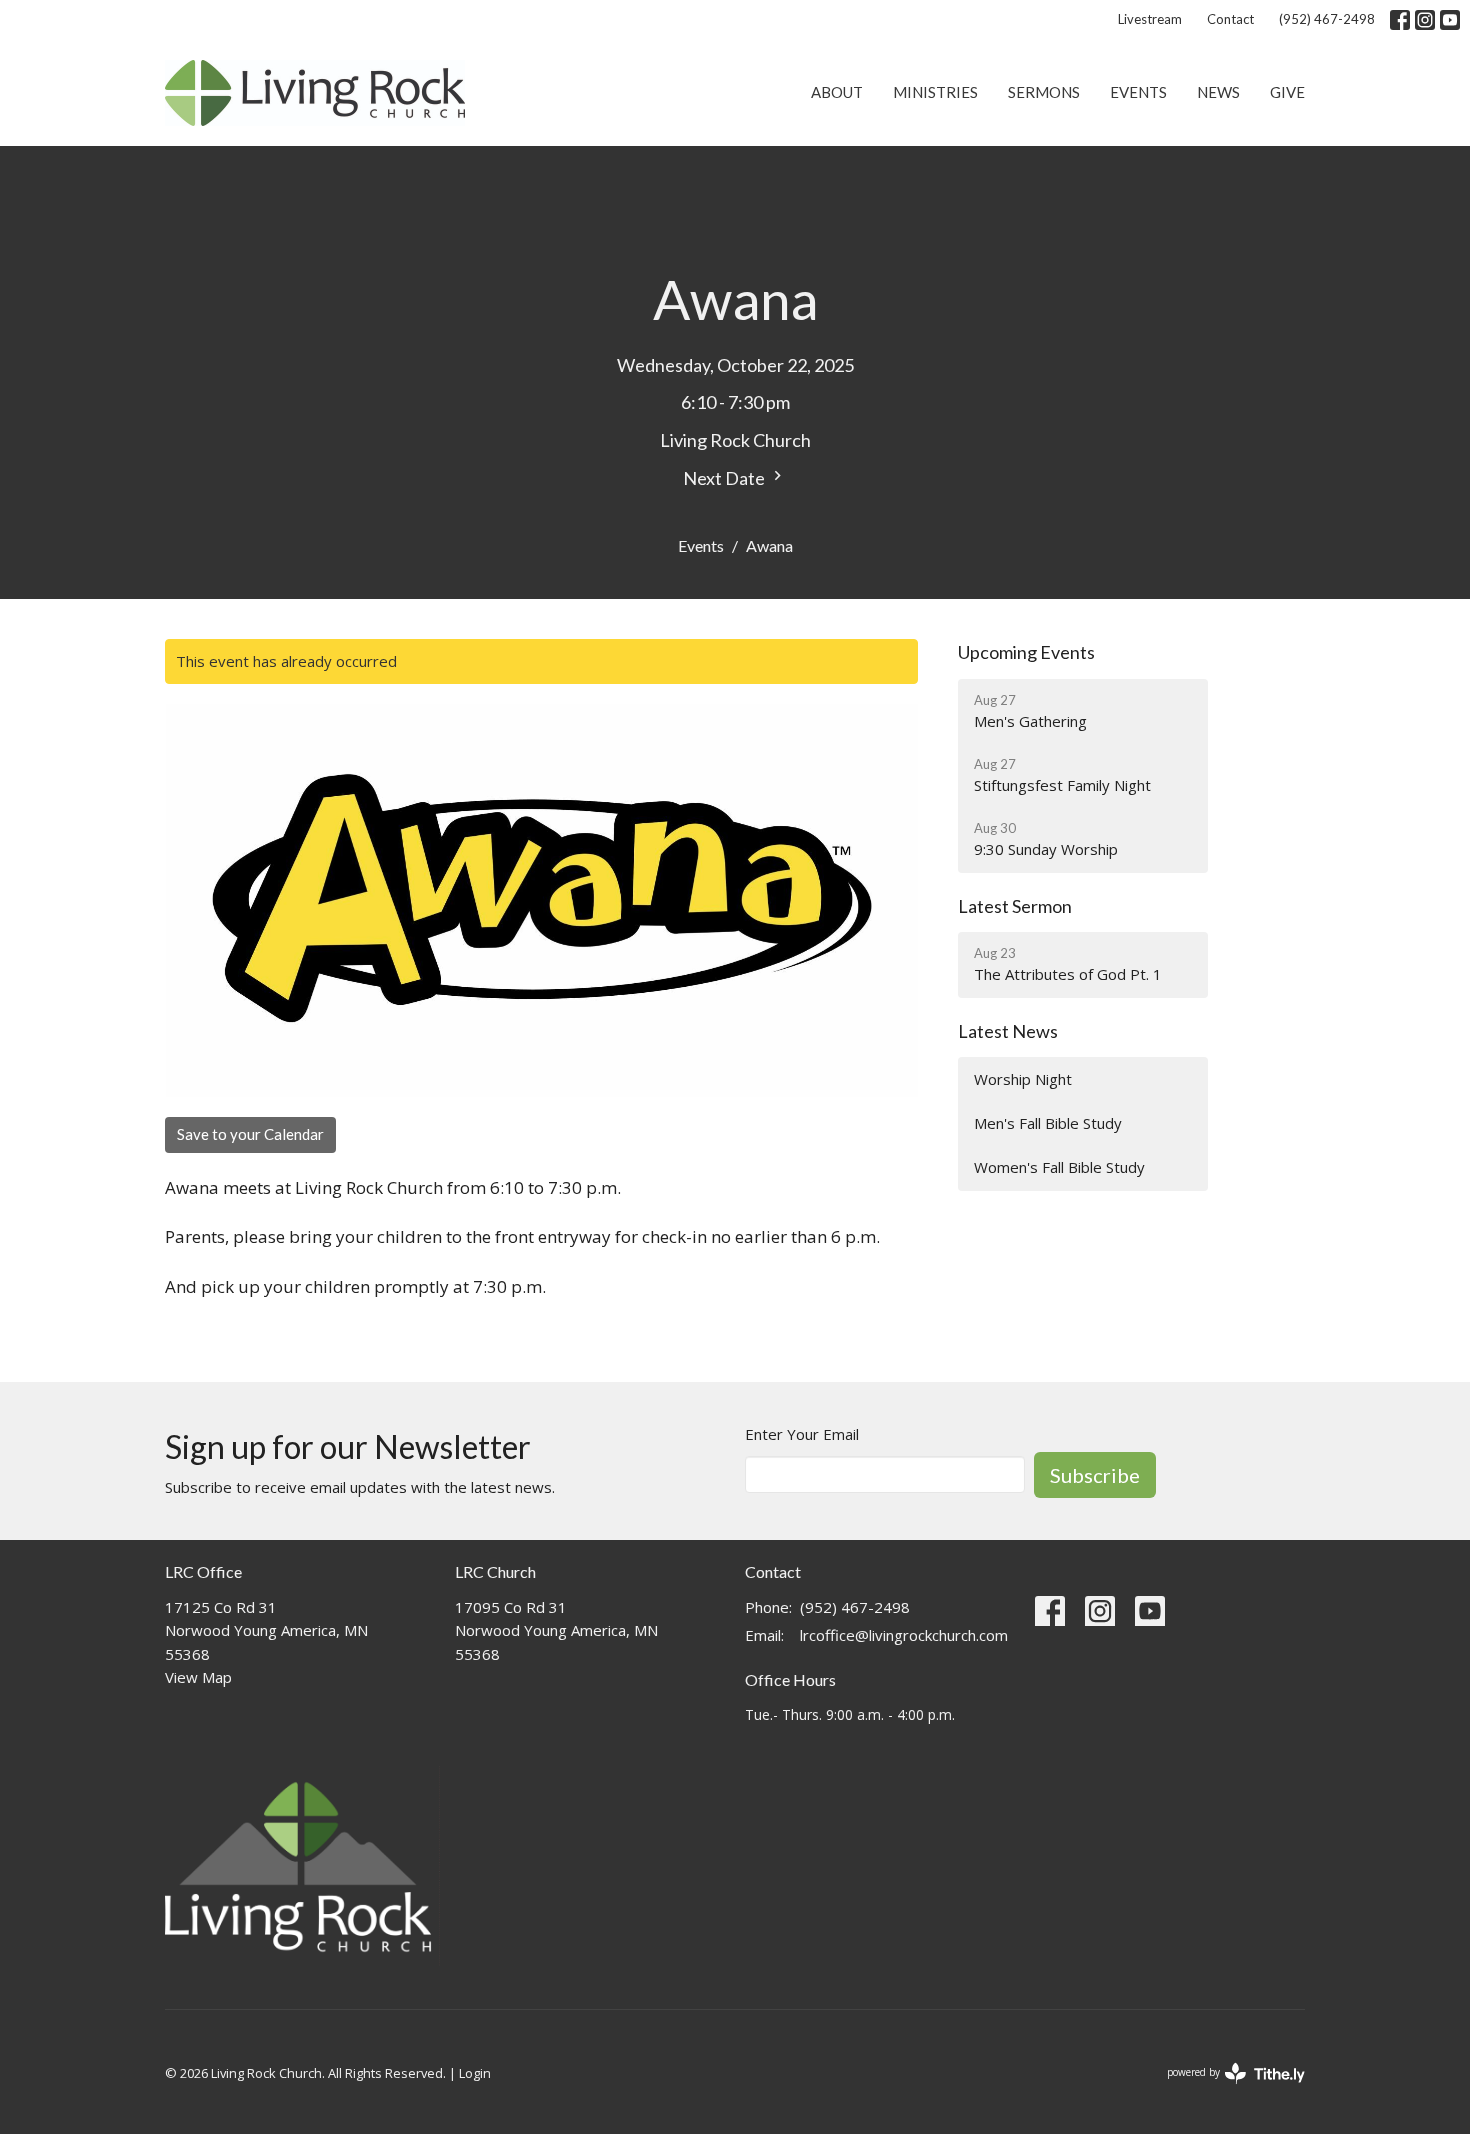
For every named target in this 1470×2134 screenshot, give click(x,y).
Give (1287, 92)
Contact (1230, 19)
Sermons (1044, 92)
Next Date (725, 478)
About (837, 92)
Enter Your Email (802, 1434)
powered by (1225, 2089)
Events (1138, 92)
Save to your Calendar (250, 1134)
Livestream (1150, 19)
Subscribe (1095, 1475)
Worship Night (1023, 1079)
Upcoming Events (1026, 652)
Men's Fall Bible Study (1048, 1123)
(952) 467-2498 (1327, 19)
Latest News (1008, 1031)
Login (475, 2073)
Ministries (935, 92)
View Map (198, 1677)
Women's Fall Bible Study (1059, 1167)
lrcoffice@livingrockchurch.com (904, 1635)
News (1218, 92)
